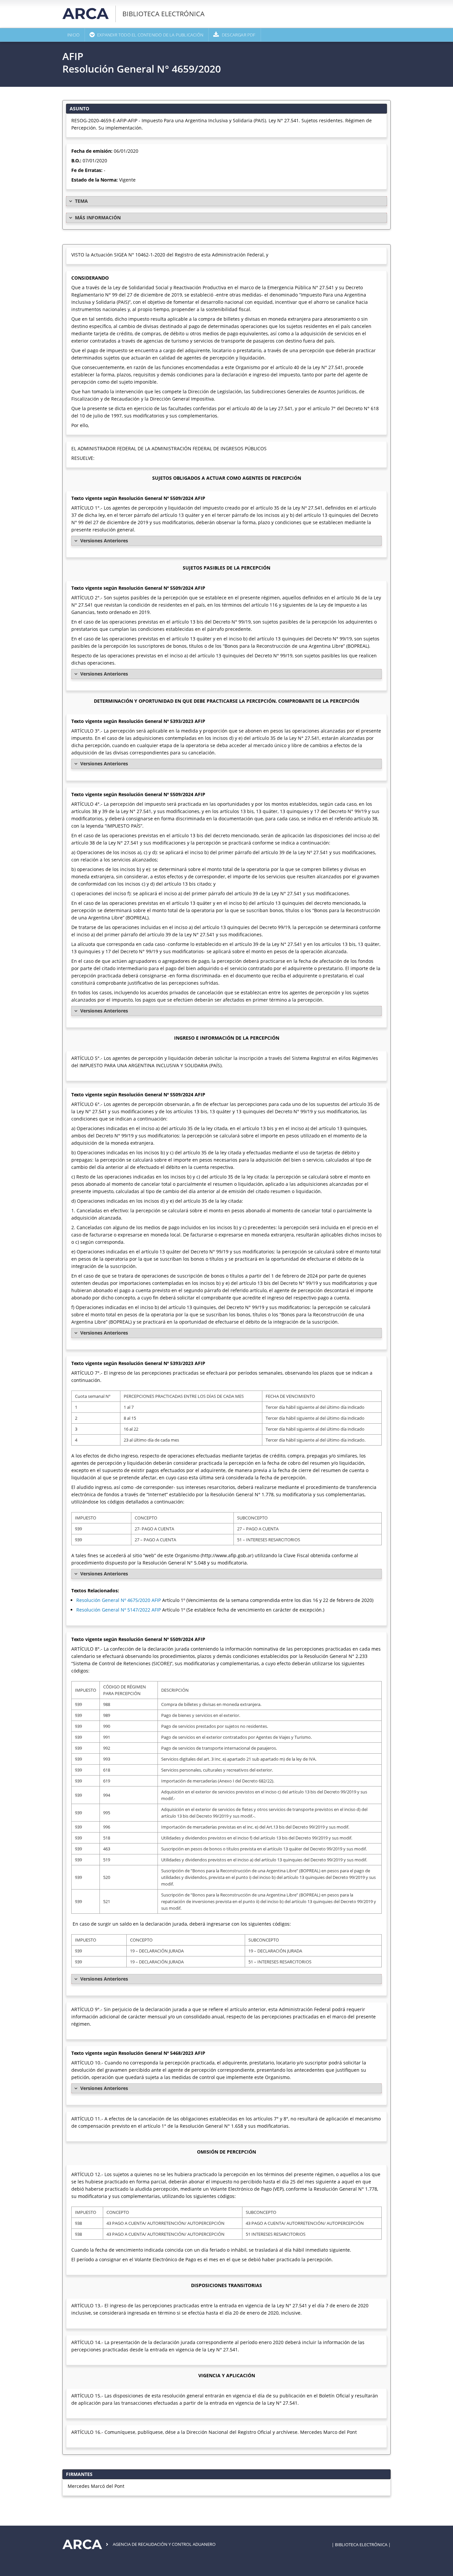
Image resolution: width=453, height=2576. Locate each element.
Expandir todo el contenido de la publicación (150, 35)
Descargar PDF (239, 35)
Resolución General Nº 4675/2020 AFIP (119, 1600)
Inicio (73, 35)
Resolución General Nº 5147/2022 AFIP (119, 1610)
